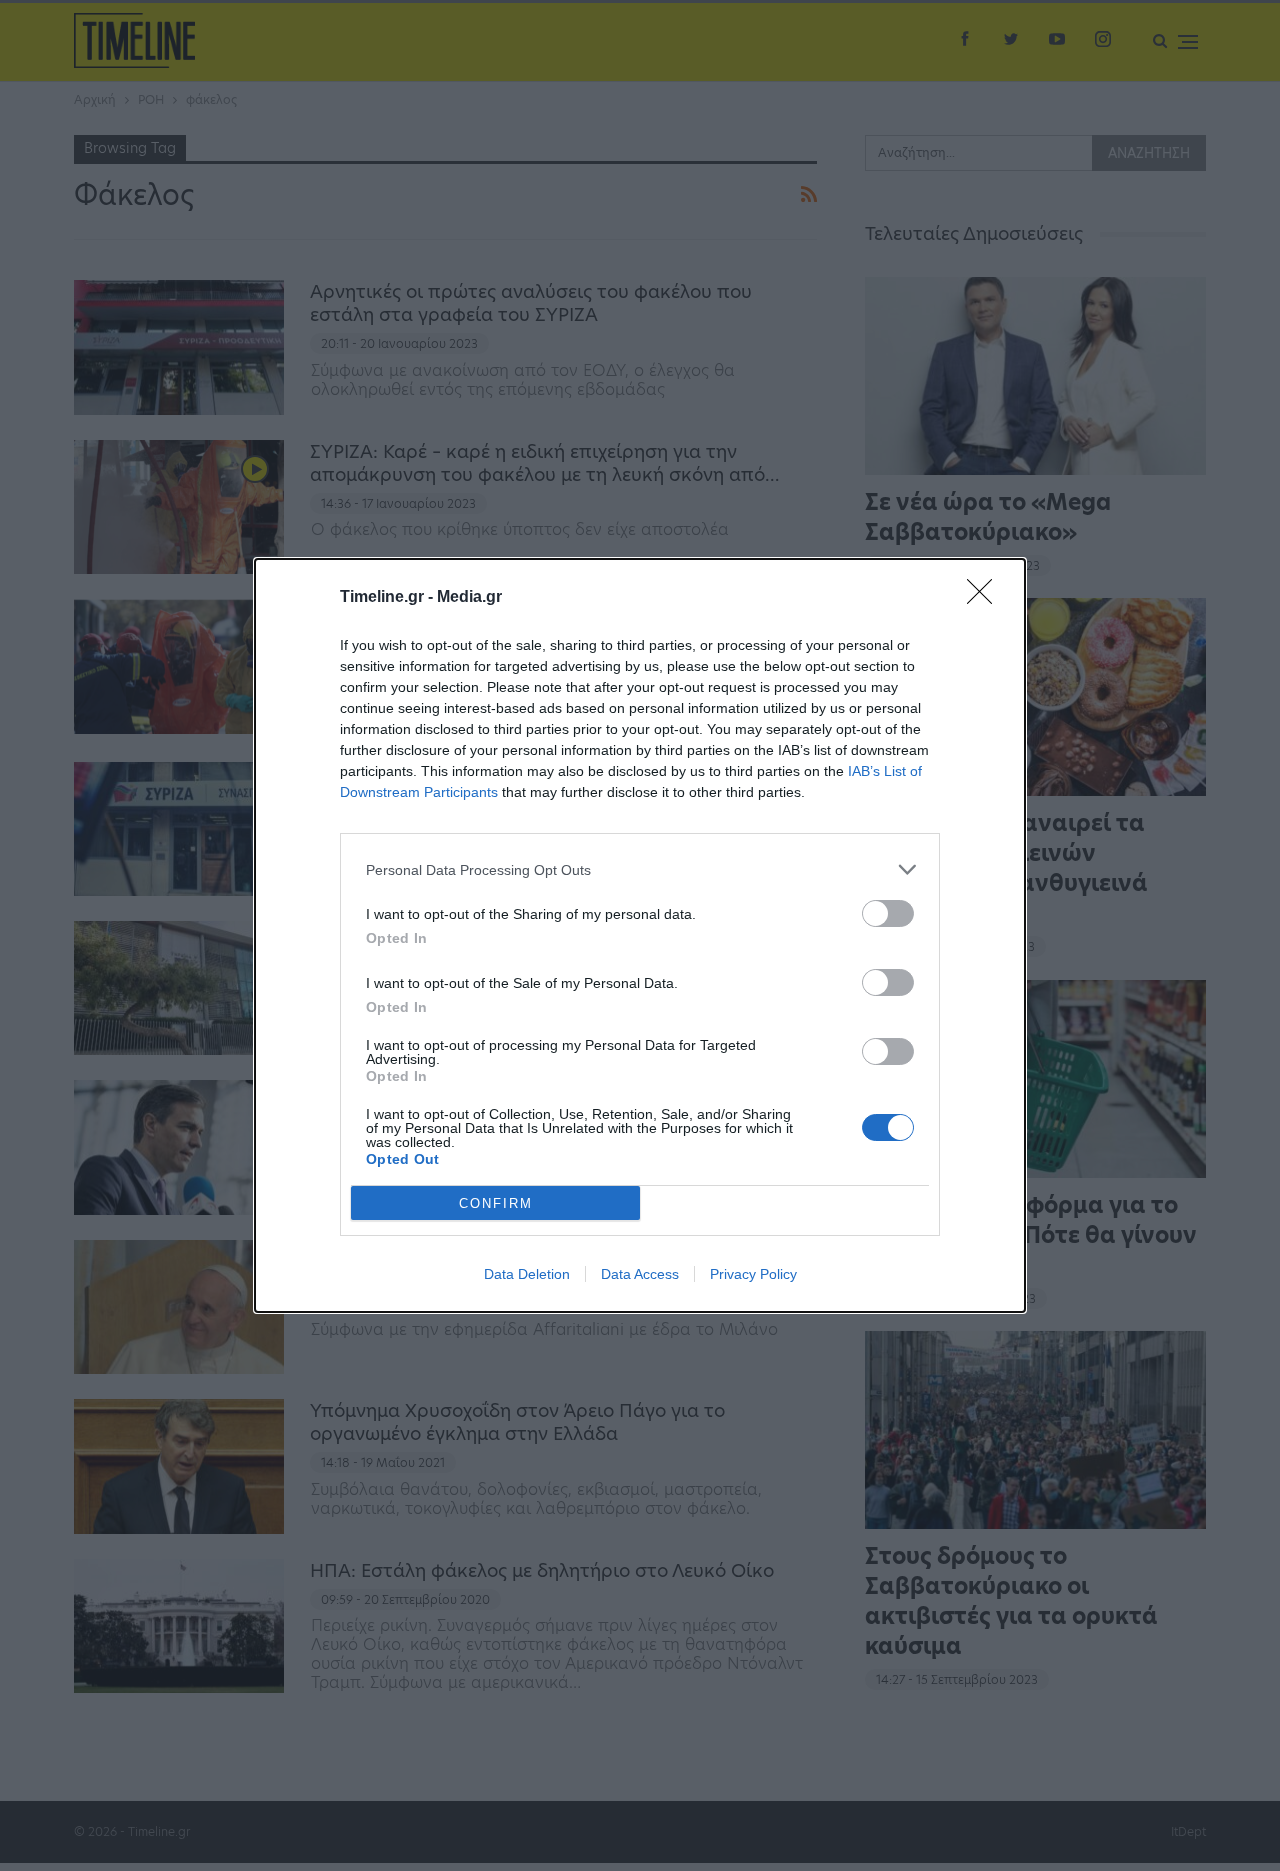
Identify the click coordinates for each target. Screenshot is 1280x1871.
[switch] (888, 913)
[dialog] (640, 935)
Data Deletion (527, 1274)
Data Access (640, 1274)
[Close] (986, 598)
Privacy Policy (753, 1274)
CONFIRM (496, 1203)
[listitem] (640, 869)
